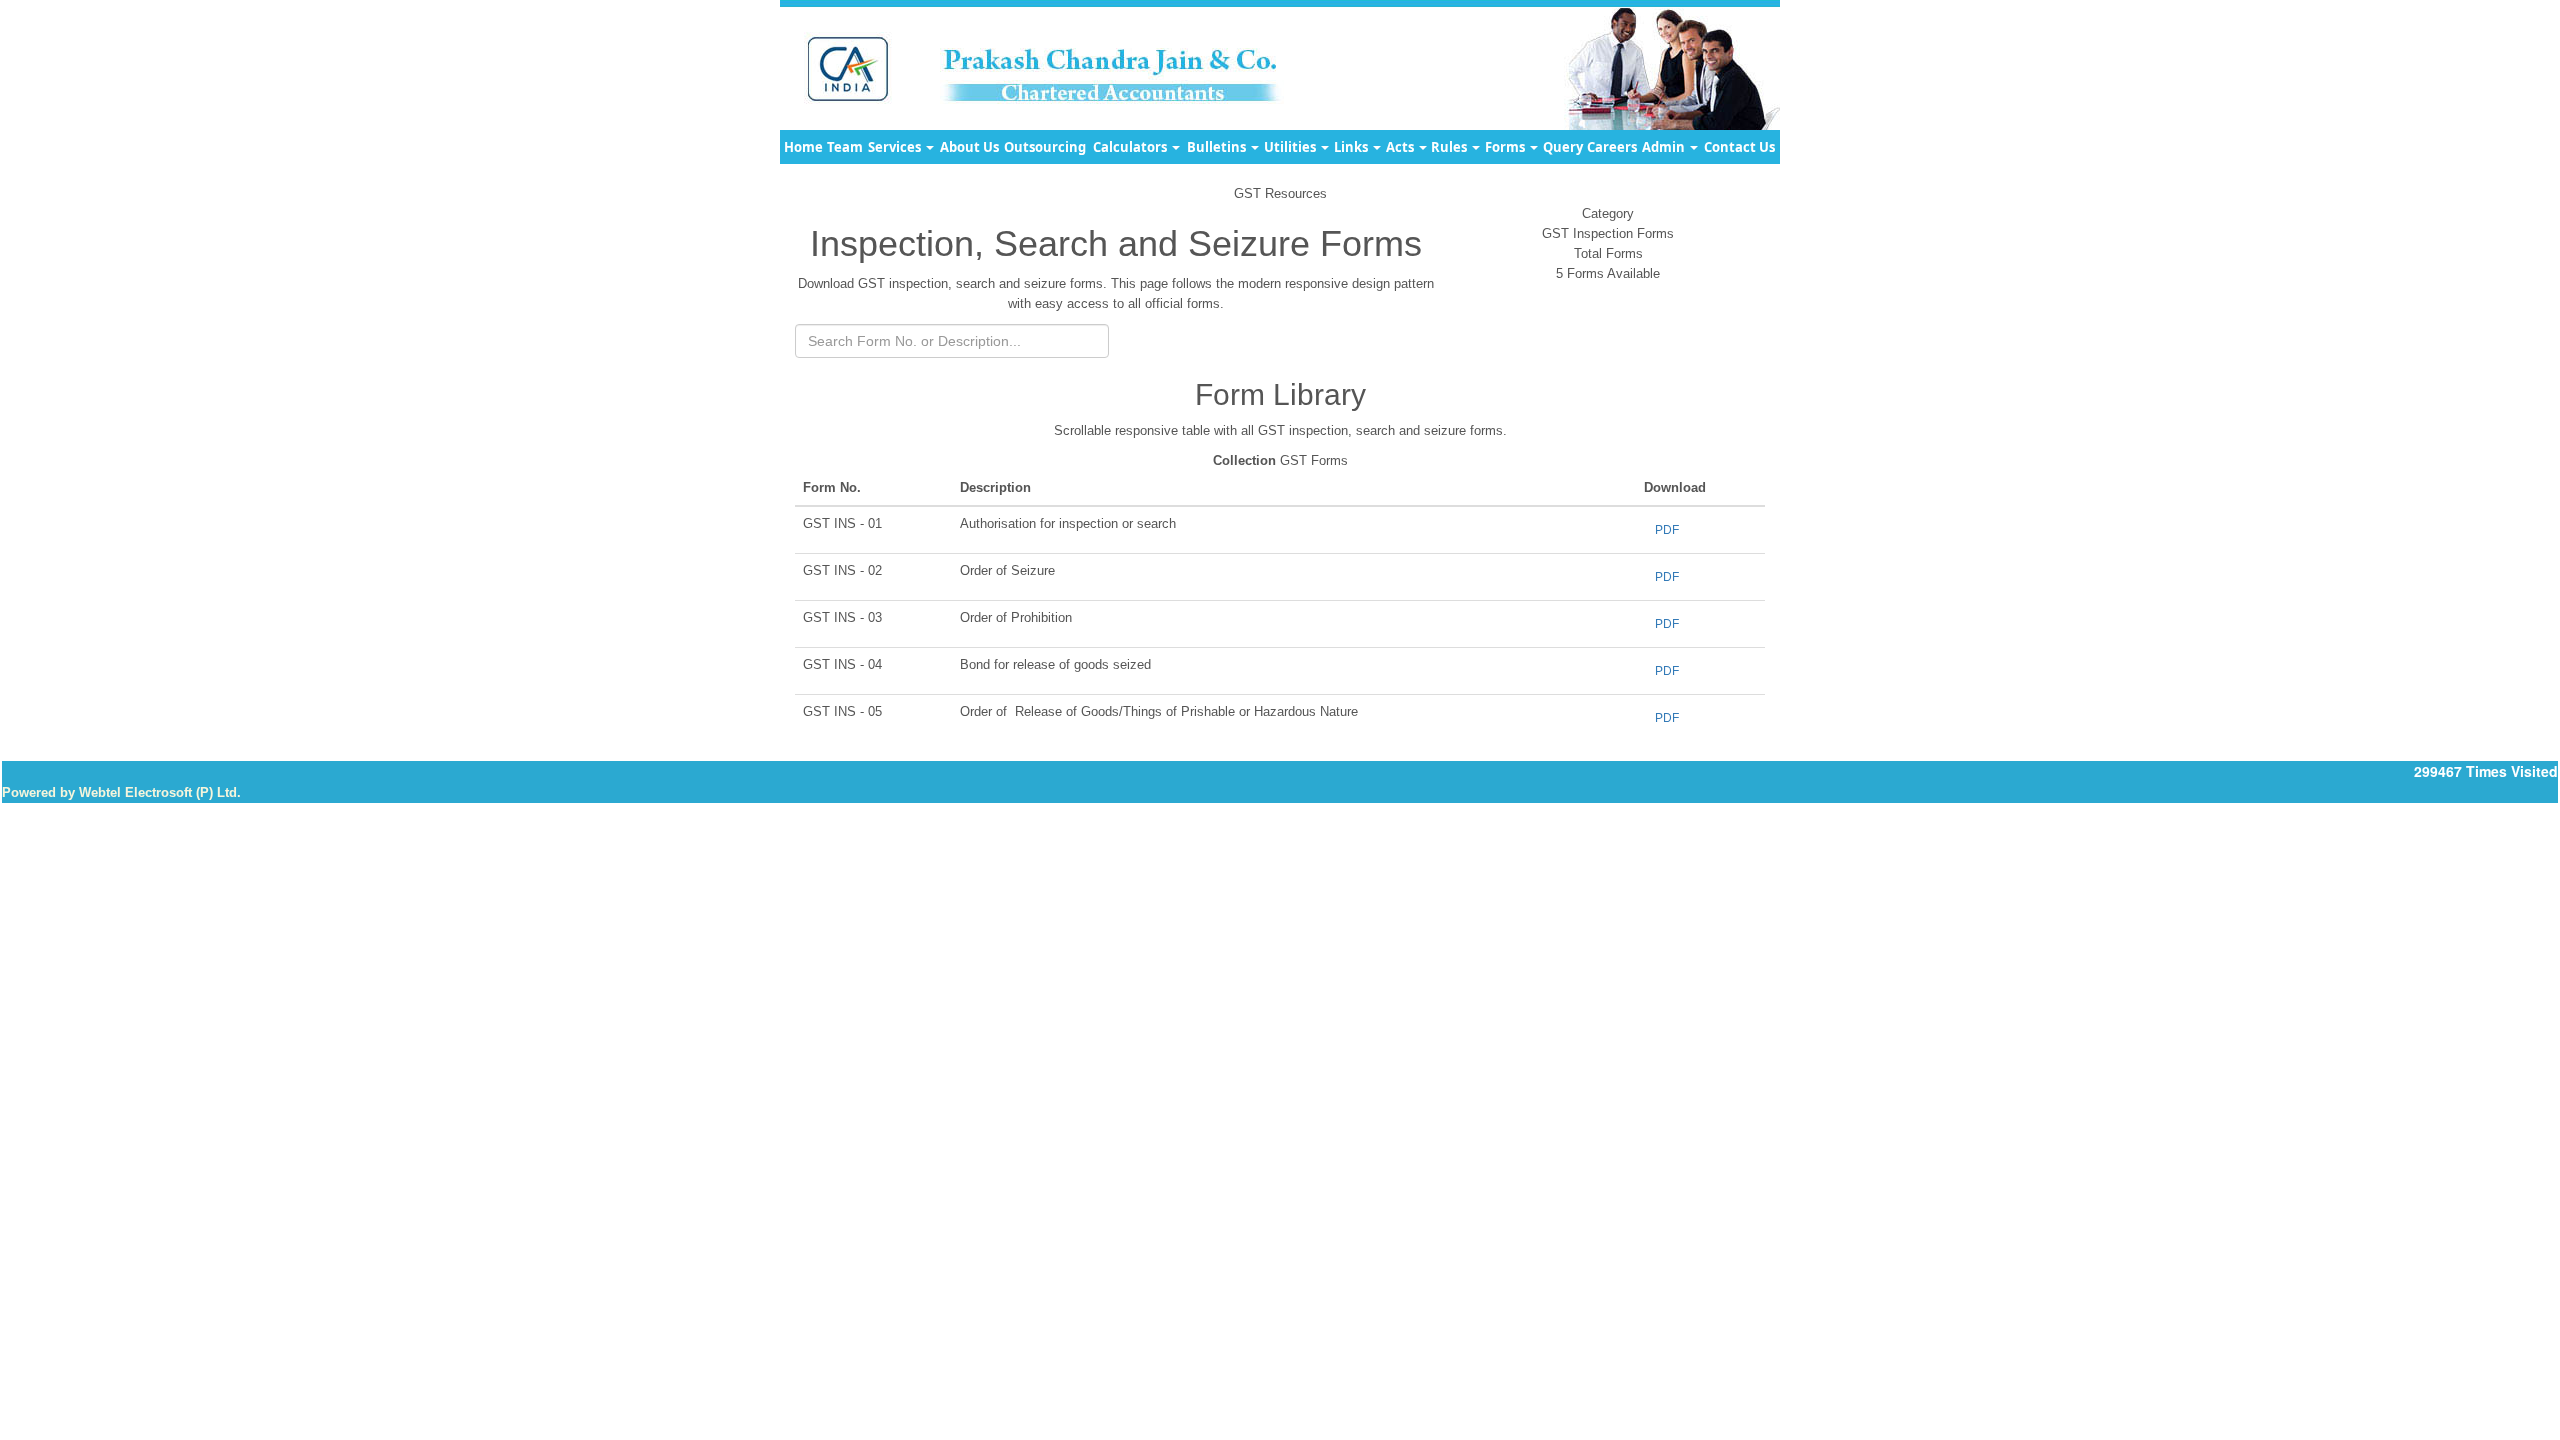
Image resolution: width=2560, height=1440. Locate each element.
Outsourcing (1045, 147)
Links (1352, 147)
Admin (1665, 147)
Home (803, 147)
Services (896, 147)
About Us (969, 147)
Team (845, 147)
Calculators (1131, 147)
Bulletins (1218, 147)
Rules (1450, 147)
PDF (1667, 530)
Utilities (1291, 147)
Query (1563, 147)
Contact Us (1739, 147)
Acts (1401, 147)
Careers (1612, 147)
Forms (1506, 147)
